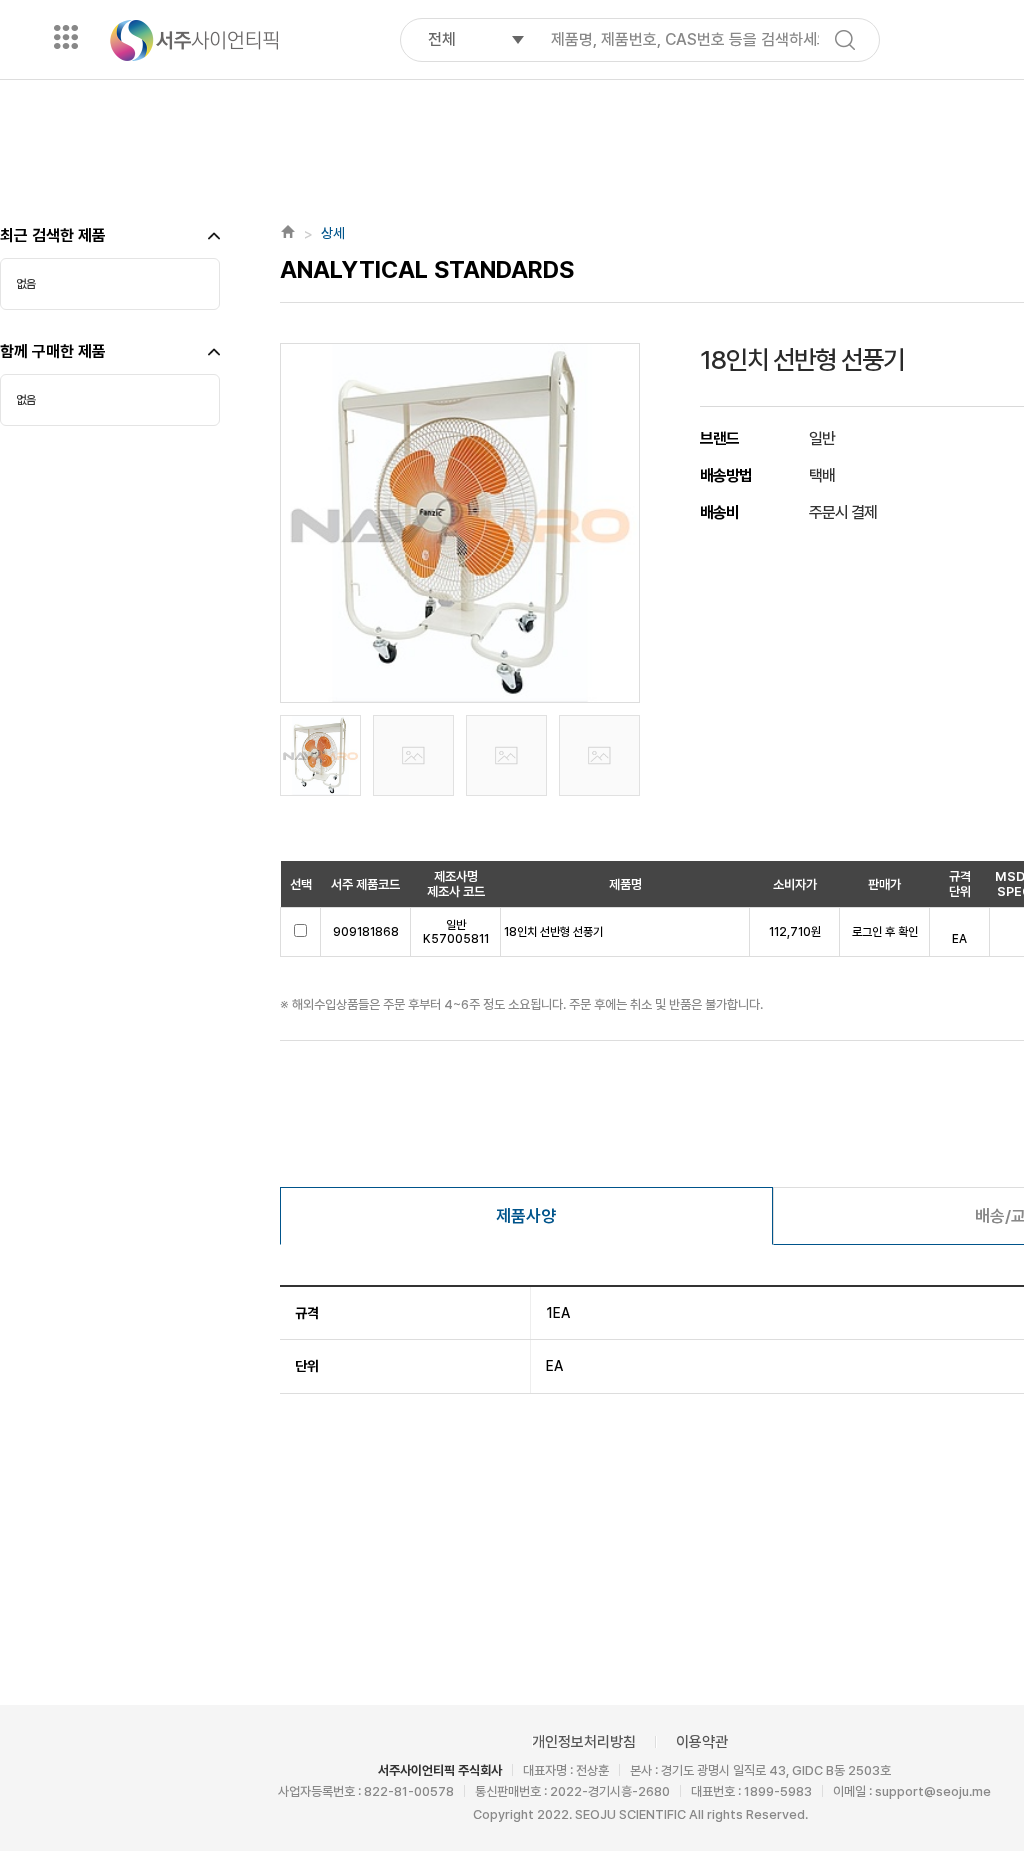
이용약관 (702, 1742)
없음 (26, 284)
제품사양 (526, 1216)
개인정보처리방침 (584, 1742)
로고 (194, 40)
